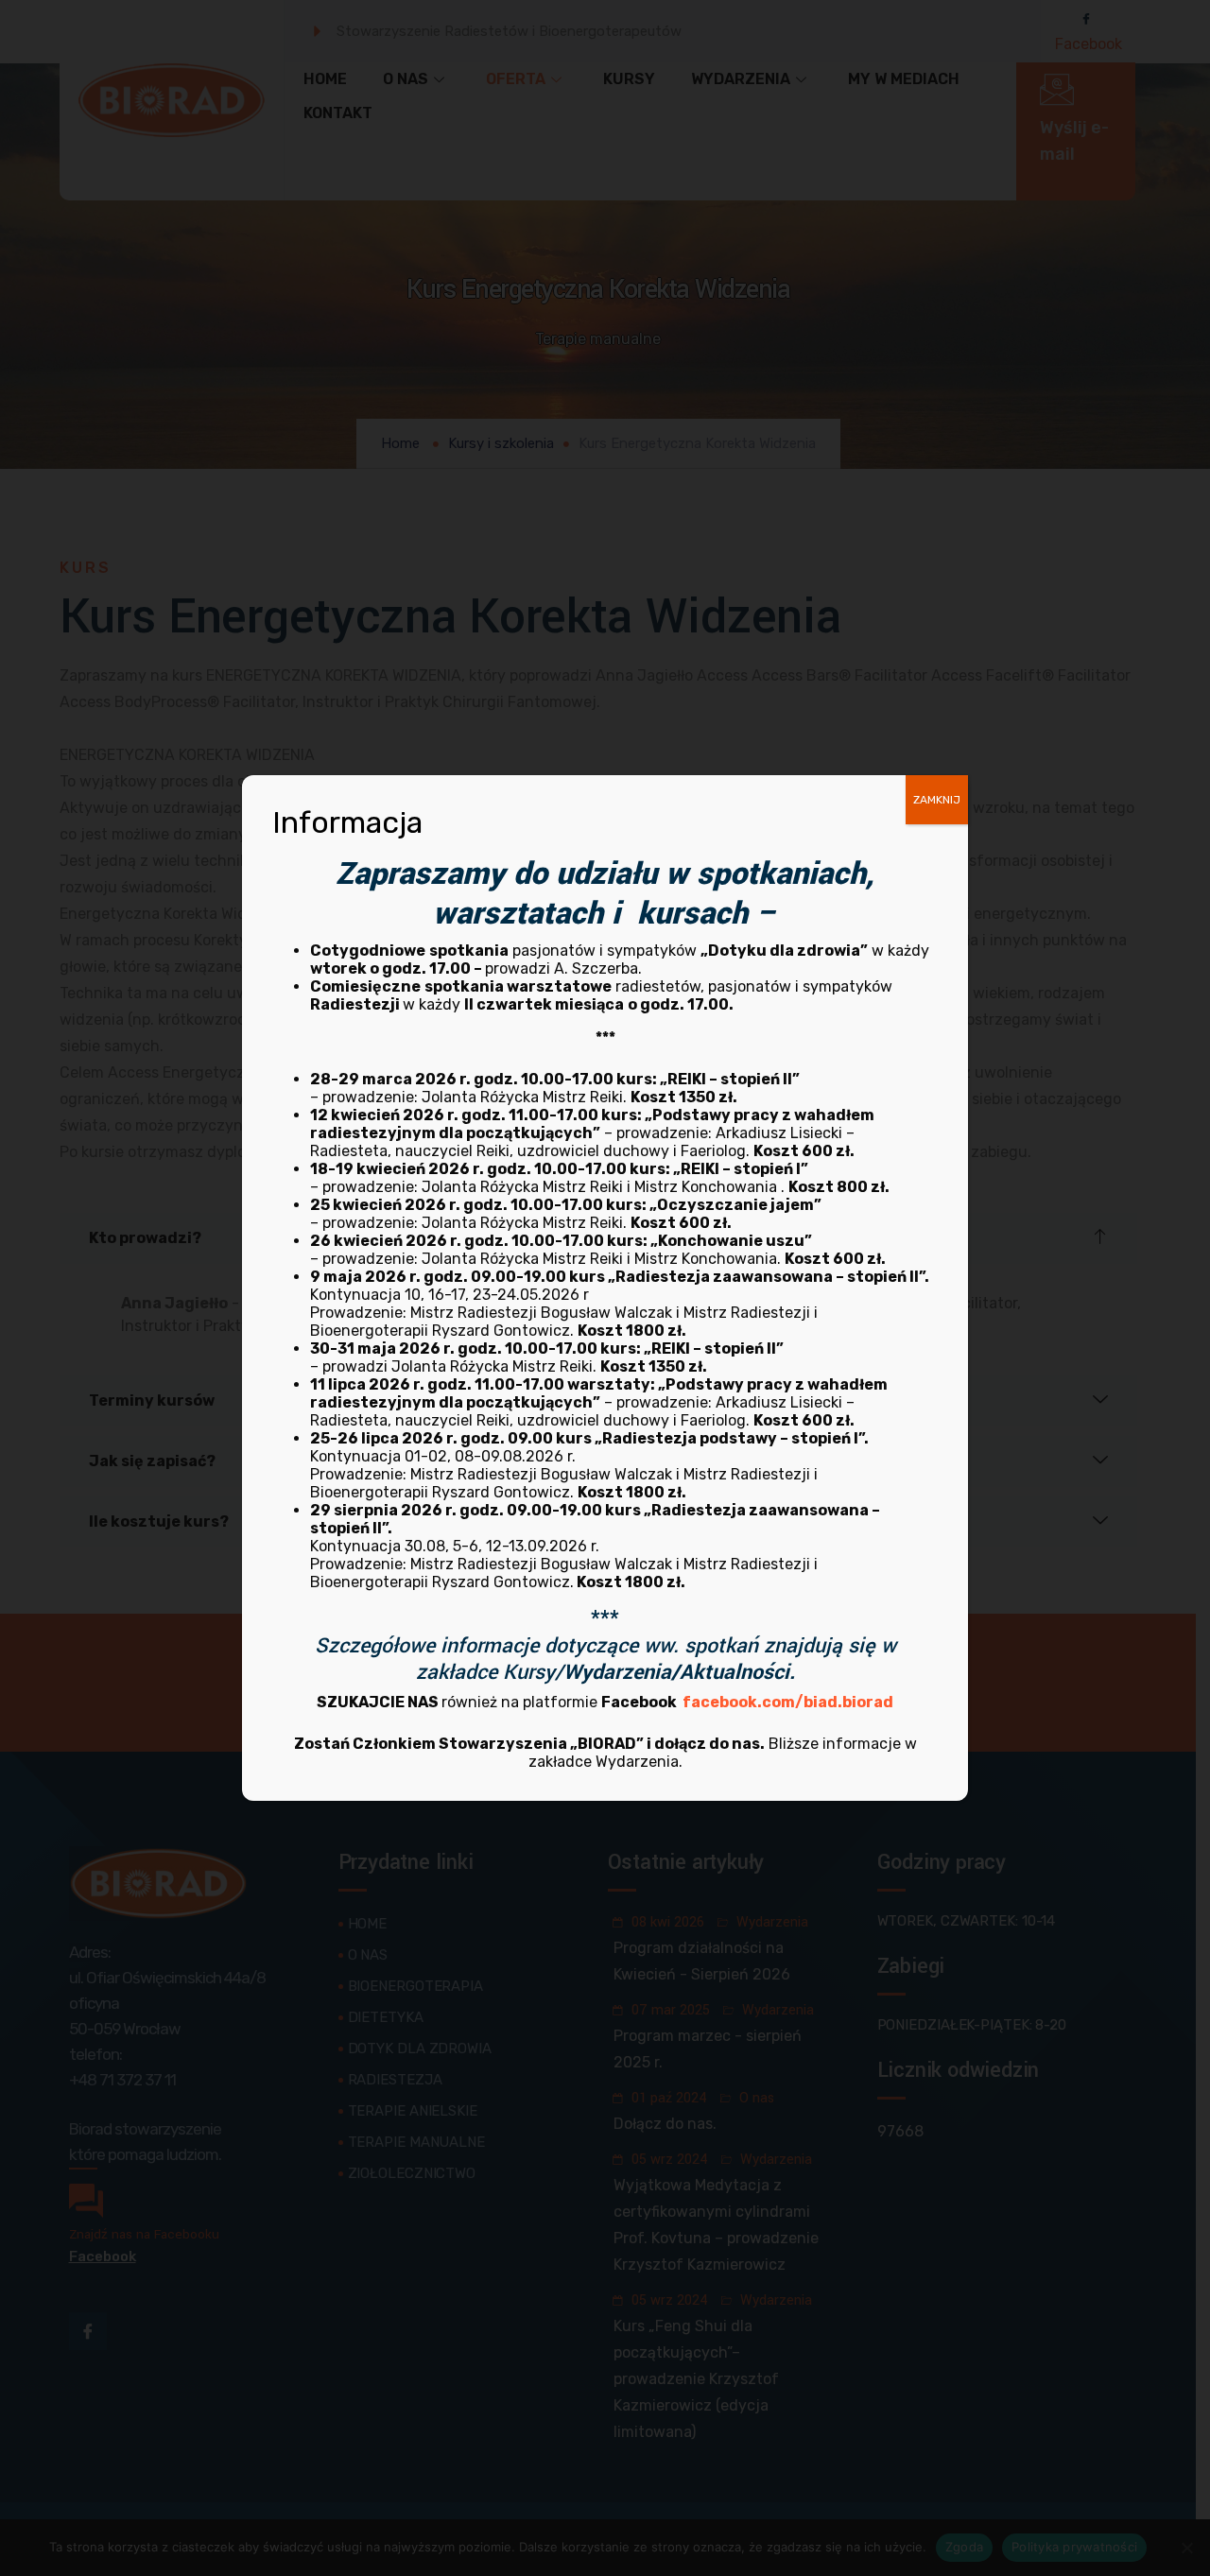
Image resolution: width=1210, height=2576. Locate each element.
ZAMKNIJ (937, 800)
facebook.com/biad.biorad (788, 1702)
